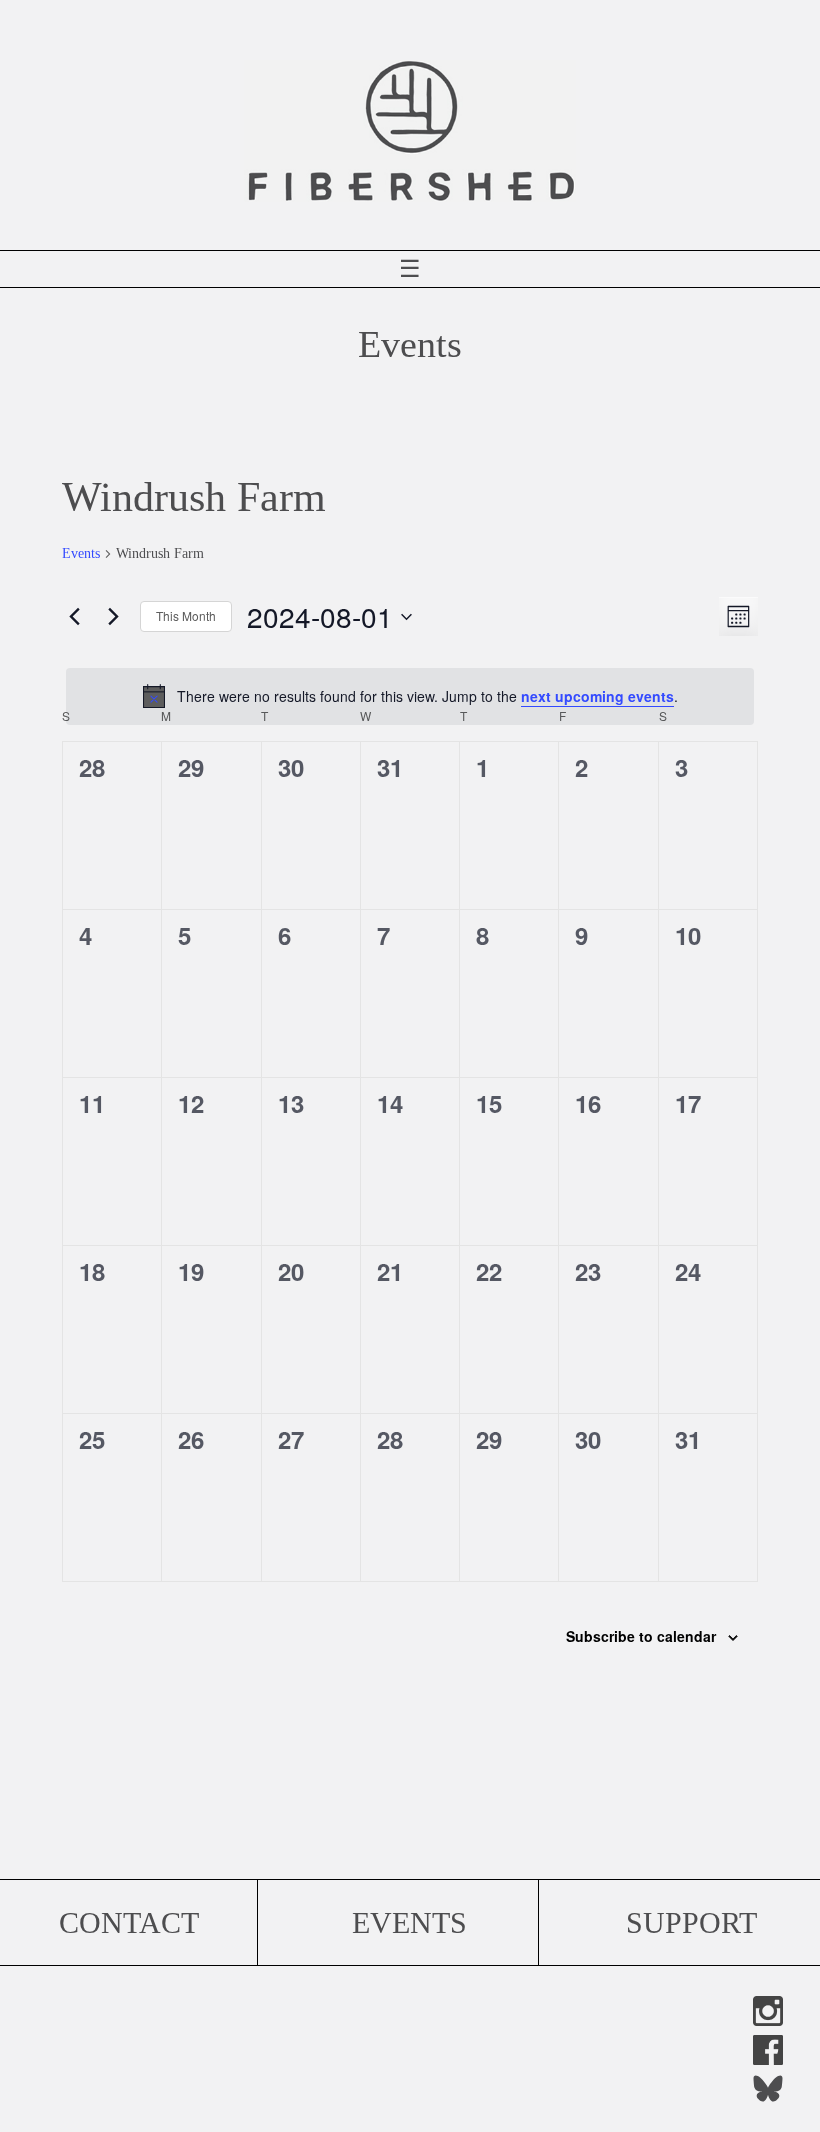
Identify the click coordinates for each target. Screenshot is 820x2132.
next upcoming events (597, 696)
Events (81, 553)
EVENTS (409, 1922)
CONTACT (129, 1922)
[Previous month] (74, 617)
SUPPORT (691, 1922)
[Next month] (113, 617)
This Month (186, 615)
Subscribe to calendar (641, 1636)
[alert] (410, 696)
